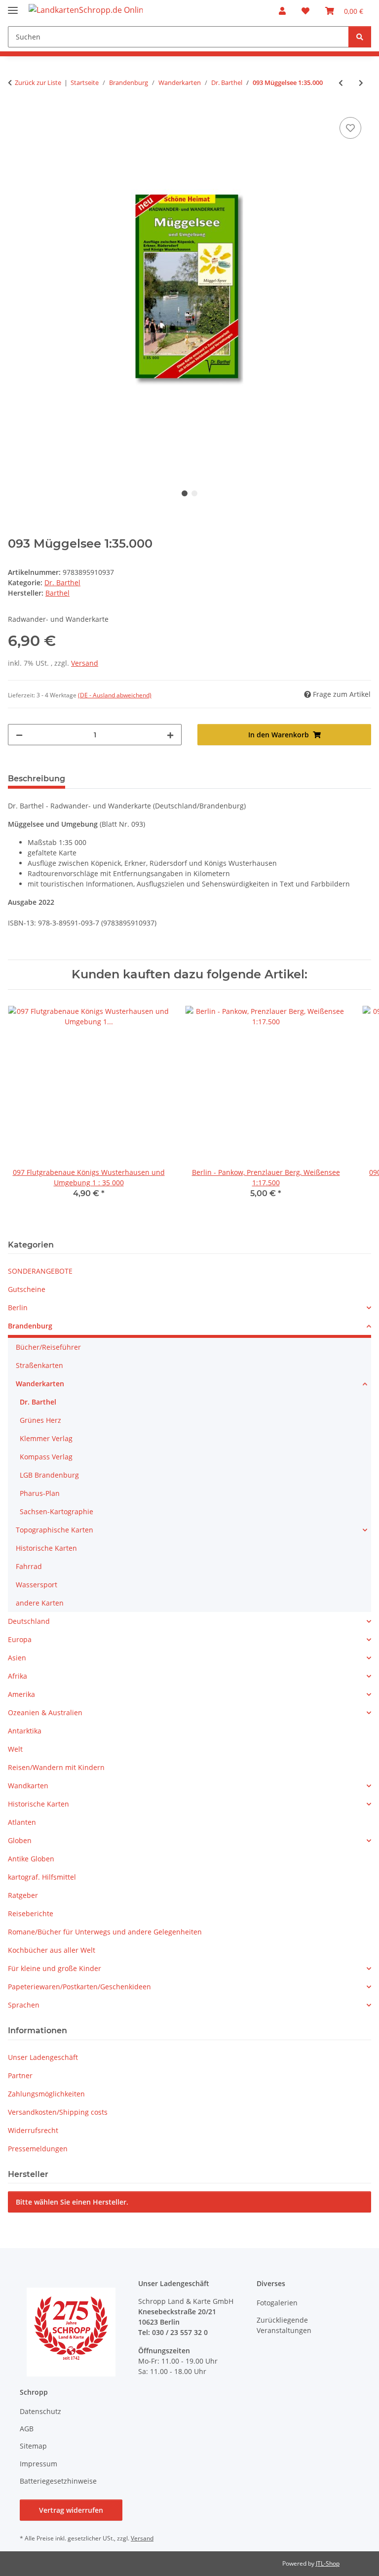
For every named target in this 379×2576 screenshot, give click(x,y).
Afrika (18, 1676)
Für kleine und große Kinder (55, 1968)
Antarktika (25, 1731)
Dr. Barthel (62, 583)
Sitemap (33, 2446)
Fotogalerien (277, 2303)
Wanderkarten (40, 1384)
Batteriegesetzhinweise (58, 2481)
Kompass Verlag (46, 1457)
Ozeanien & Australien (45, 1712)
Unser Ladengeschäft (43, 2057)
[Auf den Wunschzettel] (350, 128)
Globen (20, 1840)
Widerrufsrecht (33, 2130)
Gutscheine (27, 1289)
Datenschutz (40, 2411)
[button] (282, 11)
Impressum (38, 2464)
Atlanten (22, 1822)
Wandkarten (28, 1786)
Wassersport (37, 1585)
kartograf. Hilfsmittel (42, 1877)
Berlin (18, 1308)
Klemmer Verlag (46, 1438)
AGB (27, 2429)
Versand (85, 663)
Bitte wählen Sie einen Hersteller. (72, 2202)
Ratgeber (23, 1895)
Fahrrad (29, 1566)
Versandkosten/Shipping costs (58, 2112)
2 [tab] (194, 493)
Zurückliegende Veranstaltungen (284, 2325)
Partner (20, 2075)
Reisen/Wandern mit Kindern (56, 1767)
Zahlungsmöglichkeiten (46, 2094)
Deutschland (29, 1621)
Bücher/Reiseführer (48, 1347)
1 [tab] (185, 493)
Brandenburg (30, 1326)
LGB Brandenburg (49, 1475)
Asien (17, 1658)
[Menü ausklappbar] (13, 6)
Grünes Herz (40, 1420)
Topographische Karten (55, 1530)
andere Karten (40, 1603)
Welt (15, 1749)
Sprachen (24, 2005)
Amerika (21, 1694)
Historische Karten (46, 1548)
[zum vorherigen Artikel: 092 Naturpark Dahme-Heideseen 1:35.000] (341, 83)
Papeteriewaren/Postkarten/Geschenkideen (79, 1987)
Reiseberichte (31, 1913)
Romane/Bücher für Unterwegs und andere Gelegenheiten (105, 1932)
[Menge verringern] (19, 735)
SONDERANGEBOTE (40, 1271)
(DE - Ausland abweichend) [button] (115, 695)
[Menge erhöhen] (170, 735)
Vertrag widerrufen (71, 2510)
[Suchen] (360, 37)
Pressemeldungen (38, 2149)
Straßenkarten (39, 1365)
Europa (20, 1639)
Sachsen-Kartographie (57, 1511)
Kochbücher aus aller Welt (52, 1950)
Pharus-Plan (40, 1493)
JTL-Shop (328, 2563)
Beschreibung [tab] (37, 779)
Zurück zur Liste (38, 82)
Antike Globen (31, 1859)
